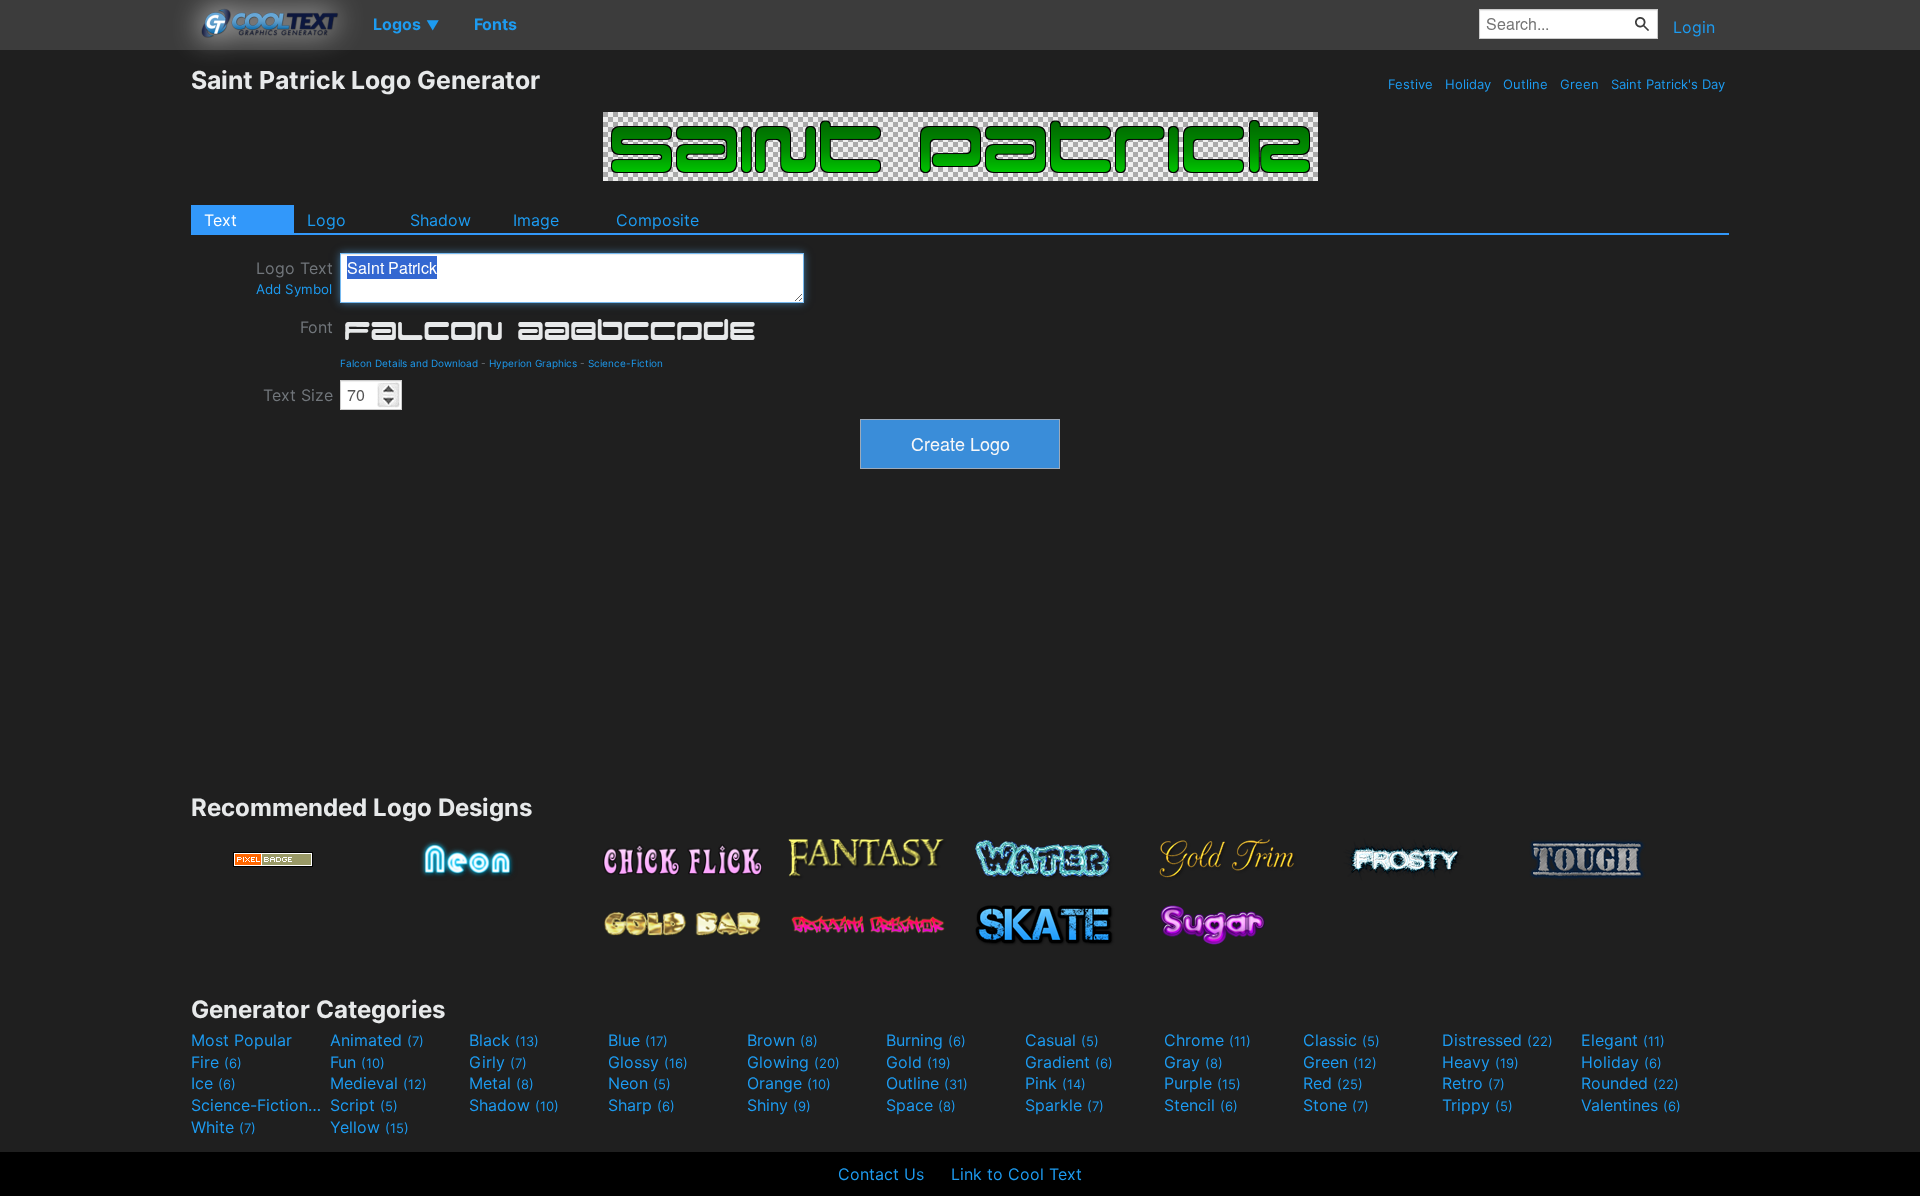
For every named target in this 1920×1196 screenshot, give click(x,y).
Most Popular (241, 1040)
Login (1694, 27)
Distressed (1497, 1040)
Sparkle (1064, 1105)
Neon (639, 1083)
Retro (1473, 1083)
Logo (326, 220)
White (223, 1127)
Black (504, 1040)
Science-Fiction (625, 363)
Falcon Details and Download (409, 363)
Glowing (793, 1062)
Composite (657, 220)
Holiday (1468, 84)
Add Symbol (294, 289)
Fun (357, 1062)
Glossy (648, 1062)
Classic (1341, 1040)
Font (316, 327)
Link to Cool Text (1016, 1174)
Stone (1336, 1105)
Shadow (440, 220)
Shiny (779, 1105)
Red (1333, 1083)
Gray (1193, 1062)
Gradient (1069, 1062)
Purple (1202, 1083)
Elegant (1623, 1040)
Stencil (1201, 1105)
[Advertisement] (95, 365)
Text (220, 220)
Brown (782, 1040)
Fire (216, 1062)
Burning (926, 1040)
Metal (501, 1083)
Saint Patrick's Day (1668, 84)
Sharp (641, 1105)
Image (536, 220)
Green (1579, 84)
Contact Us (881, 1174)
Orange (789, 1083)
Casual (1062, 1040)
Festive (1410, 84)
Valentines (1631, 1105)
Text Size (298, 395)
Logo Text (294, 277)
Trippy (1477, 1105)
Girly (498, 1062)
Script (364, 1105)
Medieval (378, 1083)
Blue (638, 1040)
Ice (213, 1083)
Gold (918, 1062)
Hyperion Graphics (533, 363)
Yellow (369, 1127)
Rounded (1630, 1083)
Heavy (1480, 1062)
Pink (1055, 1083)
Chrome (1207, 1040)
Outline (1525, 84)
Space (921, 1105)
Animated (377, 1040)
